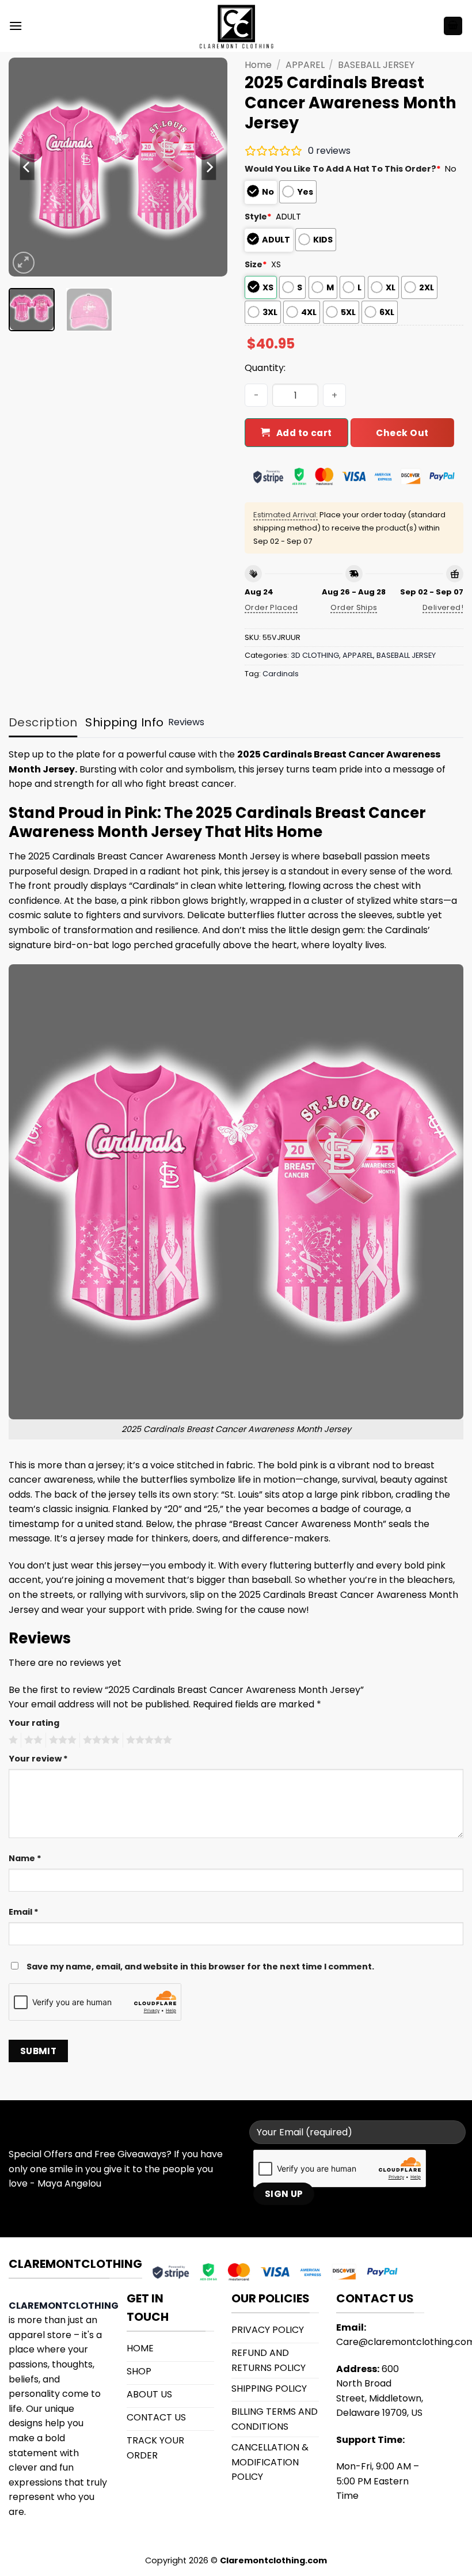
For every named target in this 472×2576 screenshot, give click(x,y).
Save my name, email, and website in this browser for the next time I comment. (200, 1967)
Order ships (354, 607)
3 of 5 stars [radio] (61, 1740)
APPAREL (305, 65)
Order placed (271, 607)
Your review (38, 1759)
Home (258, 65)
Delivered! (443, 607)
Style (258, 217)
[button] (16, 26)
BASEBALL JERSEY (376, 65)
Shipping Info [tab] (124, 722)
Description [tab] (43, 722)
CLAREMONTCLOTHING (64, 2306)
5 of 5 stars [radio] (147, 1740)
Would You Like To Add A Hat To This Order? (343, 169)
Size (256, 264)
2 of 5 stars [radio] (32, 1740)
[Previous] (28, 167)
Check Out (402, 433)
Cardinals (281, 674)
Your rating (34, 1723)
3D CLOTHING (315, 655)
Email (24, 1912)
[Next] (208, 167)
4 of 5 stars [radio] (100, 1740)
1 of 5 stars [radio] (12, 1740)
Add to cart (304, 433)
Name (25, 1858)
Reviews (186, 722)
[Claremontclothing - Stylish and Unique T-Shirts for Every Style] (236, 26)
